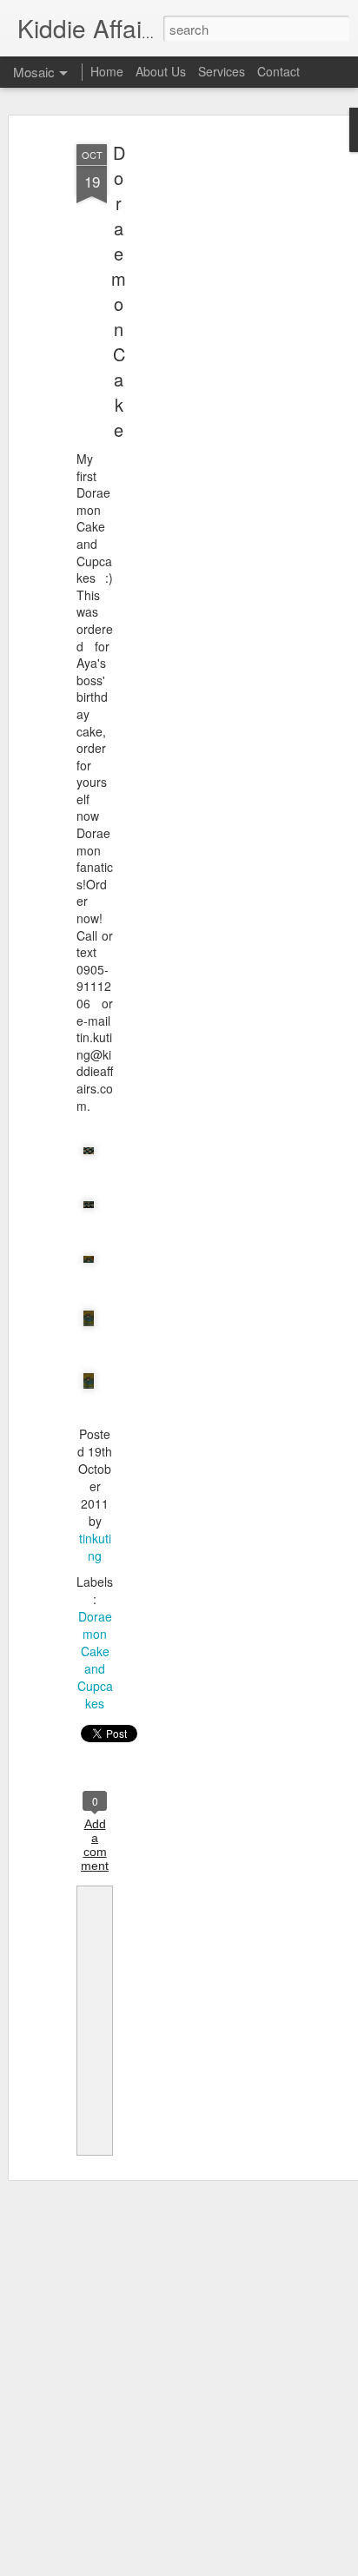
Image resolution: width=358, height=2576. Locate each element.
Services (222, 71)
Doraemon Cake (119, 291)
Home (107, 71)
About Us (161, 71)
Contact (278, 71)
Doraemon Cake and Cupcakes (95, 1660)
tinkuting (95, 1547)
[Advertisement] (209, 409)
